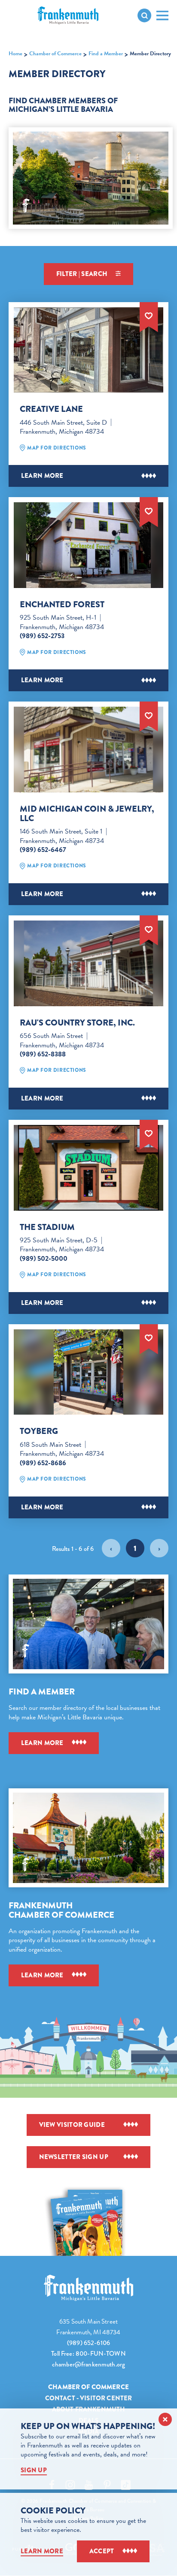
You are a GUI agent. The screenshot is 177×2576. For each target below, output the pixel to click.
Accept (102, 2551)
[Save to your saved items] (149, 315)
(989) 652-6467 (43, 850)
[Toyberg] (88, 1372)
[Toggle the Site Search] (144, 15)
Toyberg (39, 1431)
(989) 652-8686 (43, 1463)
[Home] (88, 2288)
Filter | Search (82, 274)
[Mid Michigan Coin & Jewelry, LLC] (88, 749)
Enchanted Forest (62, 605)
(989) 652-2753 (42, 636)
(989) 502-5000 (44, 1259)
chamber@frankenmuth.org (88, 2364)
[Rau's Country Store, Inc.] (88, 963)
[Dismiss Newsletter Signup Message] (165, 2419)
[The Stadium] (88, 1168)
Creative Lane (51, 409)
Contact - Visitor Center (89, 2398)
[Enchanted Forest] (88, 545)
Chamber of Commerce (88, 2387)
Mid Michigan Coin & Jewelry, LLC (87, 814)
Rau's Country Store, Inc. (77, 1023)
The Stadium (47, 1227)
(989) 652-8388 (43, 1054)
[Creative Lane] (88, 350)
